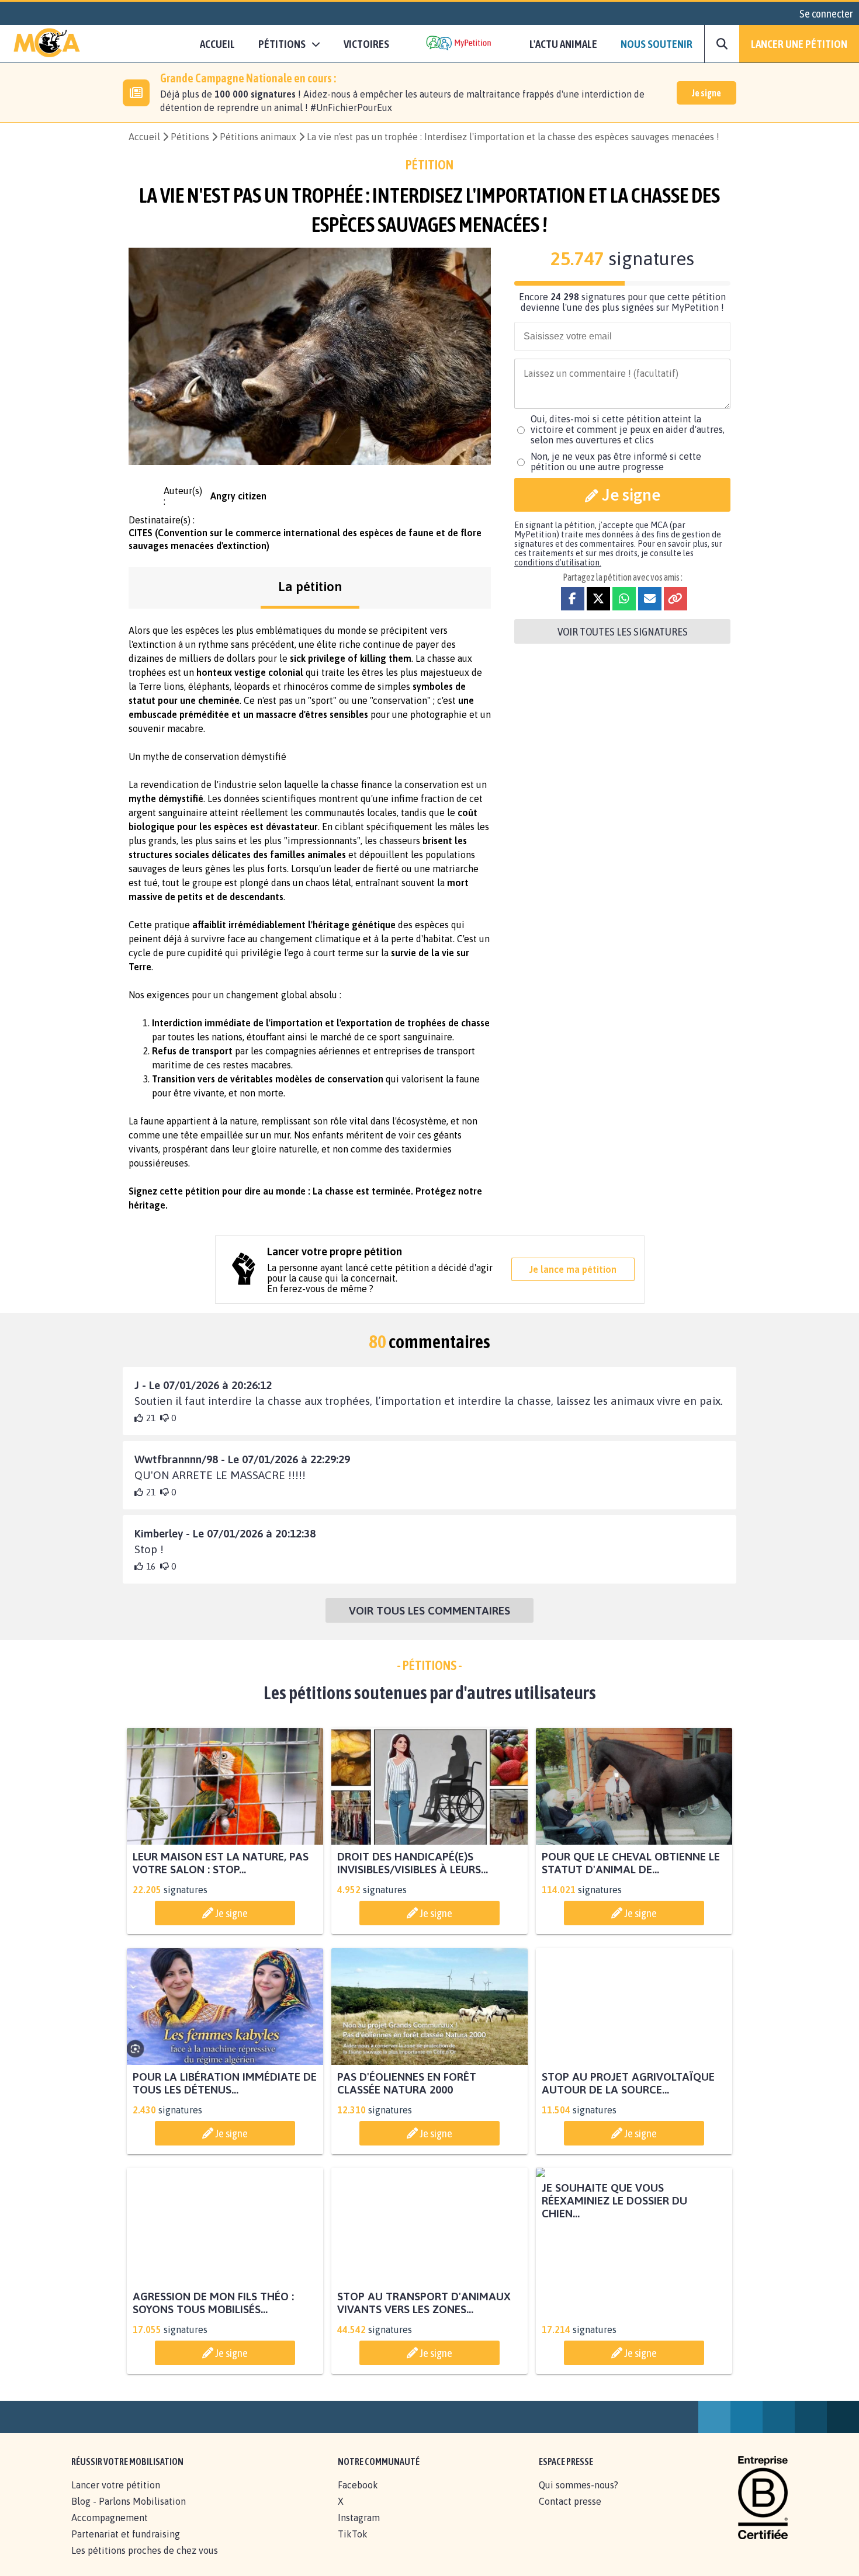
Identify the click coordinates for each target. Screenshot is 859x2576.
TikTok (353, 2547)
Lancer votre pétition (116, 2498)
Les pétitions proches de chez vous (145, 2563)
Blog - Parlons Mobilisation (129, 2514)
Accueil (217, 44)
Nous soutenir (657, 44)
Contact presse (570, 2514)
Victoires (366, 44)
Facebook (358, 2498)
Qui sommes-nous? (579, 2498)
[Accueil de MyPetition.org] (47, 44)
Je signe (706, 93)
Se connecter (826, 13)
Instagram (359, 2530)
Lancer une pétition (799, 44)
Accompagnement (110, 2530)
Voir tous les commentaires (430, 1610)
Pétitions (190, 137)
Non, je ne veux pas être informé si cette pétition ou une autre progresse (616, 461)
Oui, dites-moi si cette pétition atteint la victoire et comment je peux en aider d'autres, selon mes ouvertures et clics (628, 429)
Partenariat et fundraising (126, 2547)
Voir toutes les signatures (623, 631)
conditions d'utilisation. (558, 563)
